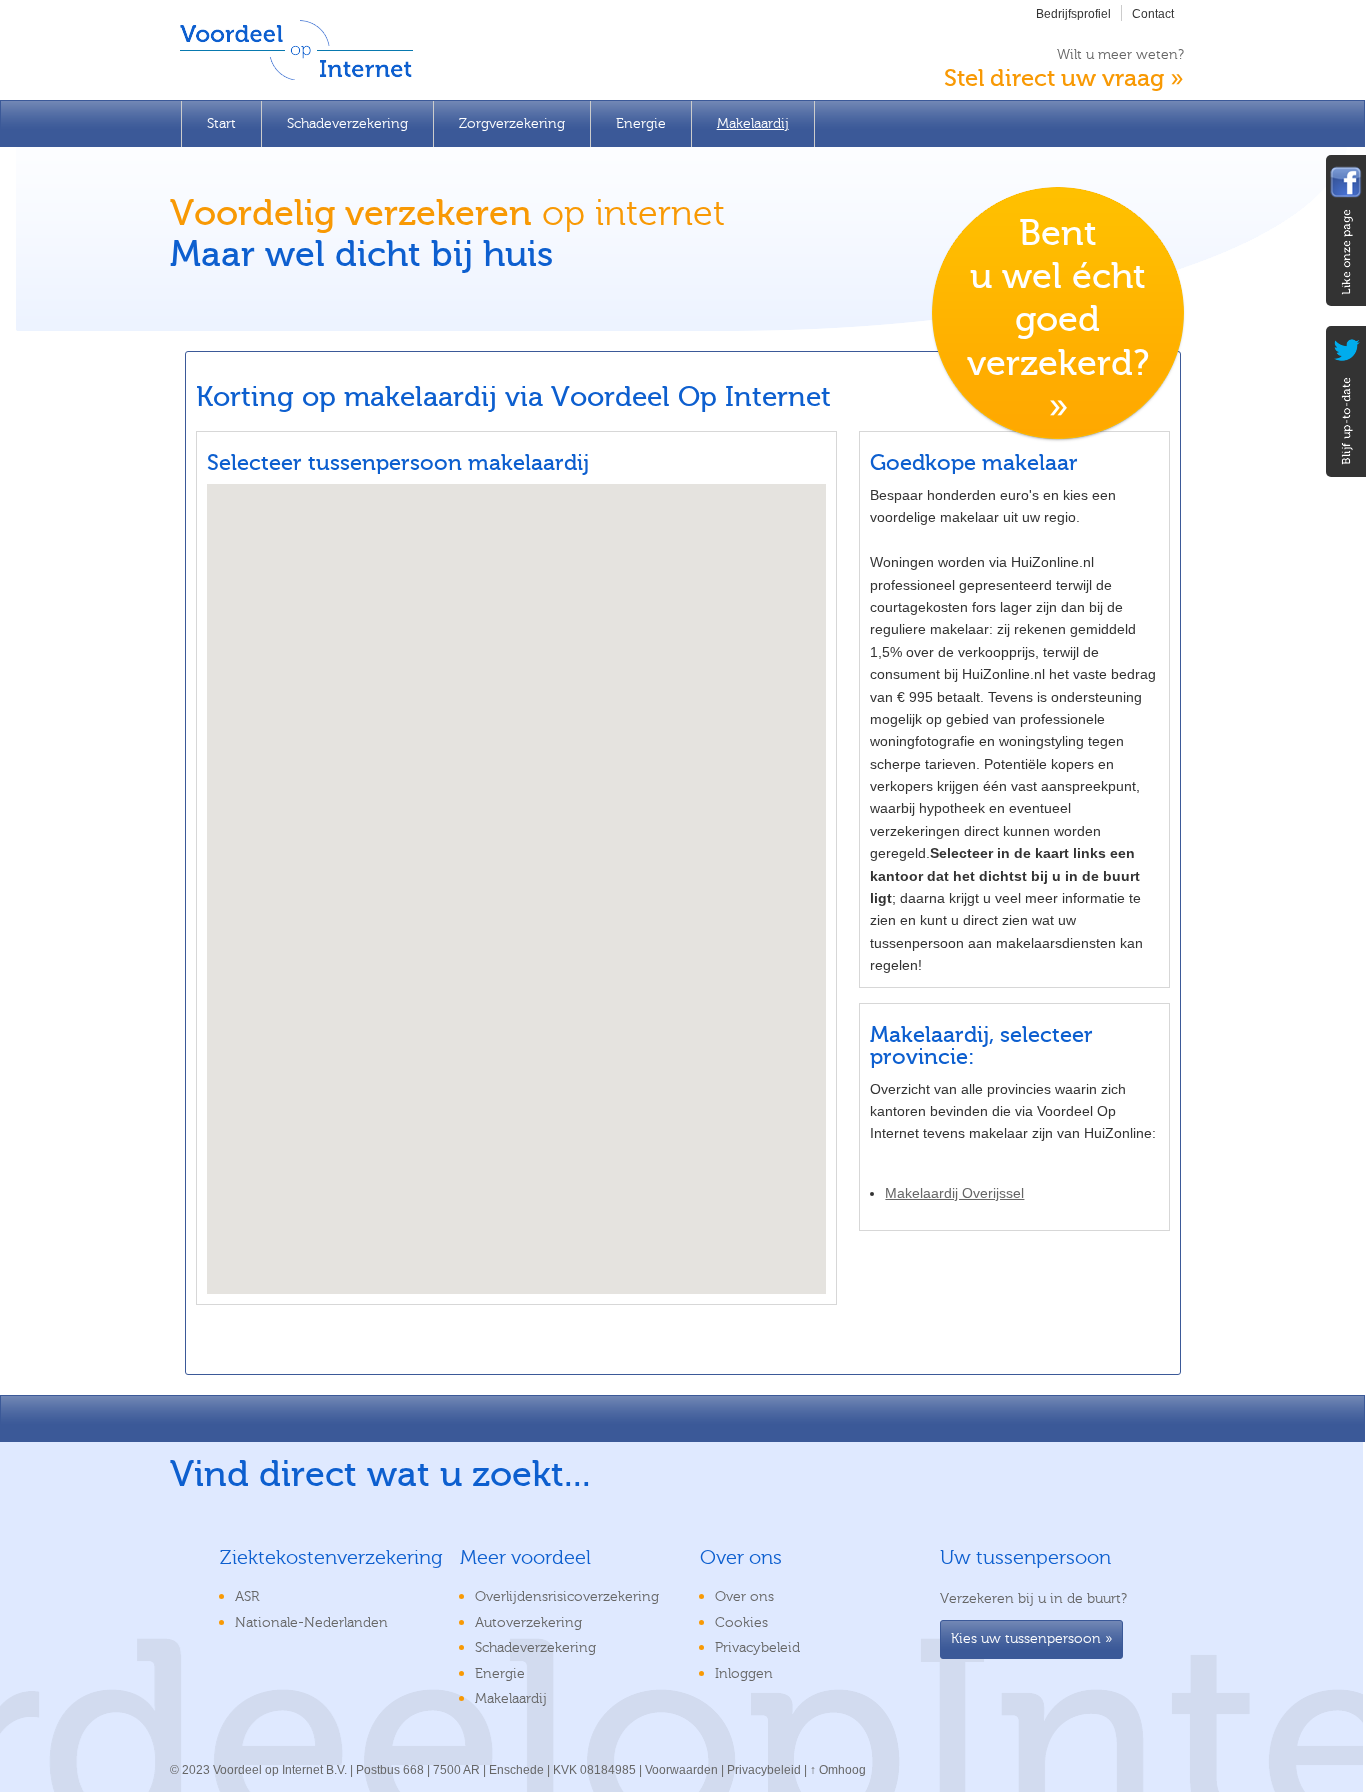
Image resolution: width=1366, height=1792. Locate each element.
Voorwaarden (681, 1770)
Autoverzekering (528, 1623)
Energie (641, 124)
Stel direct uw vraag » (1064, 78)
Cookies (741, 1623)
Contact (1153, 14)
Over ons (744, 1597)
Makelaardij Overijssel (954, 1193)
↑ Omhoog (838, 1770)
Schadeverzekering (347, 124)
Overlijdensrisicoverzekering (567, 1597)
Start (221, 124)
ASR (247, 1597)
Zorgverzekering (512, 124)
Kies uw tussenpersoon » (1031, 1639)
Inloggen (744, 1674)
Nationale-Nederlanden (311, 1623)
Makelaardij (753, 124)
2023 (196, 1770)
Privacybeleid (757, 1648)
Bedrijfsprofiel (1073, 14)
